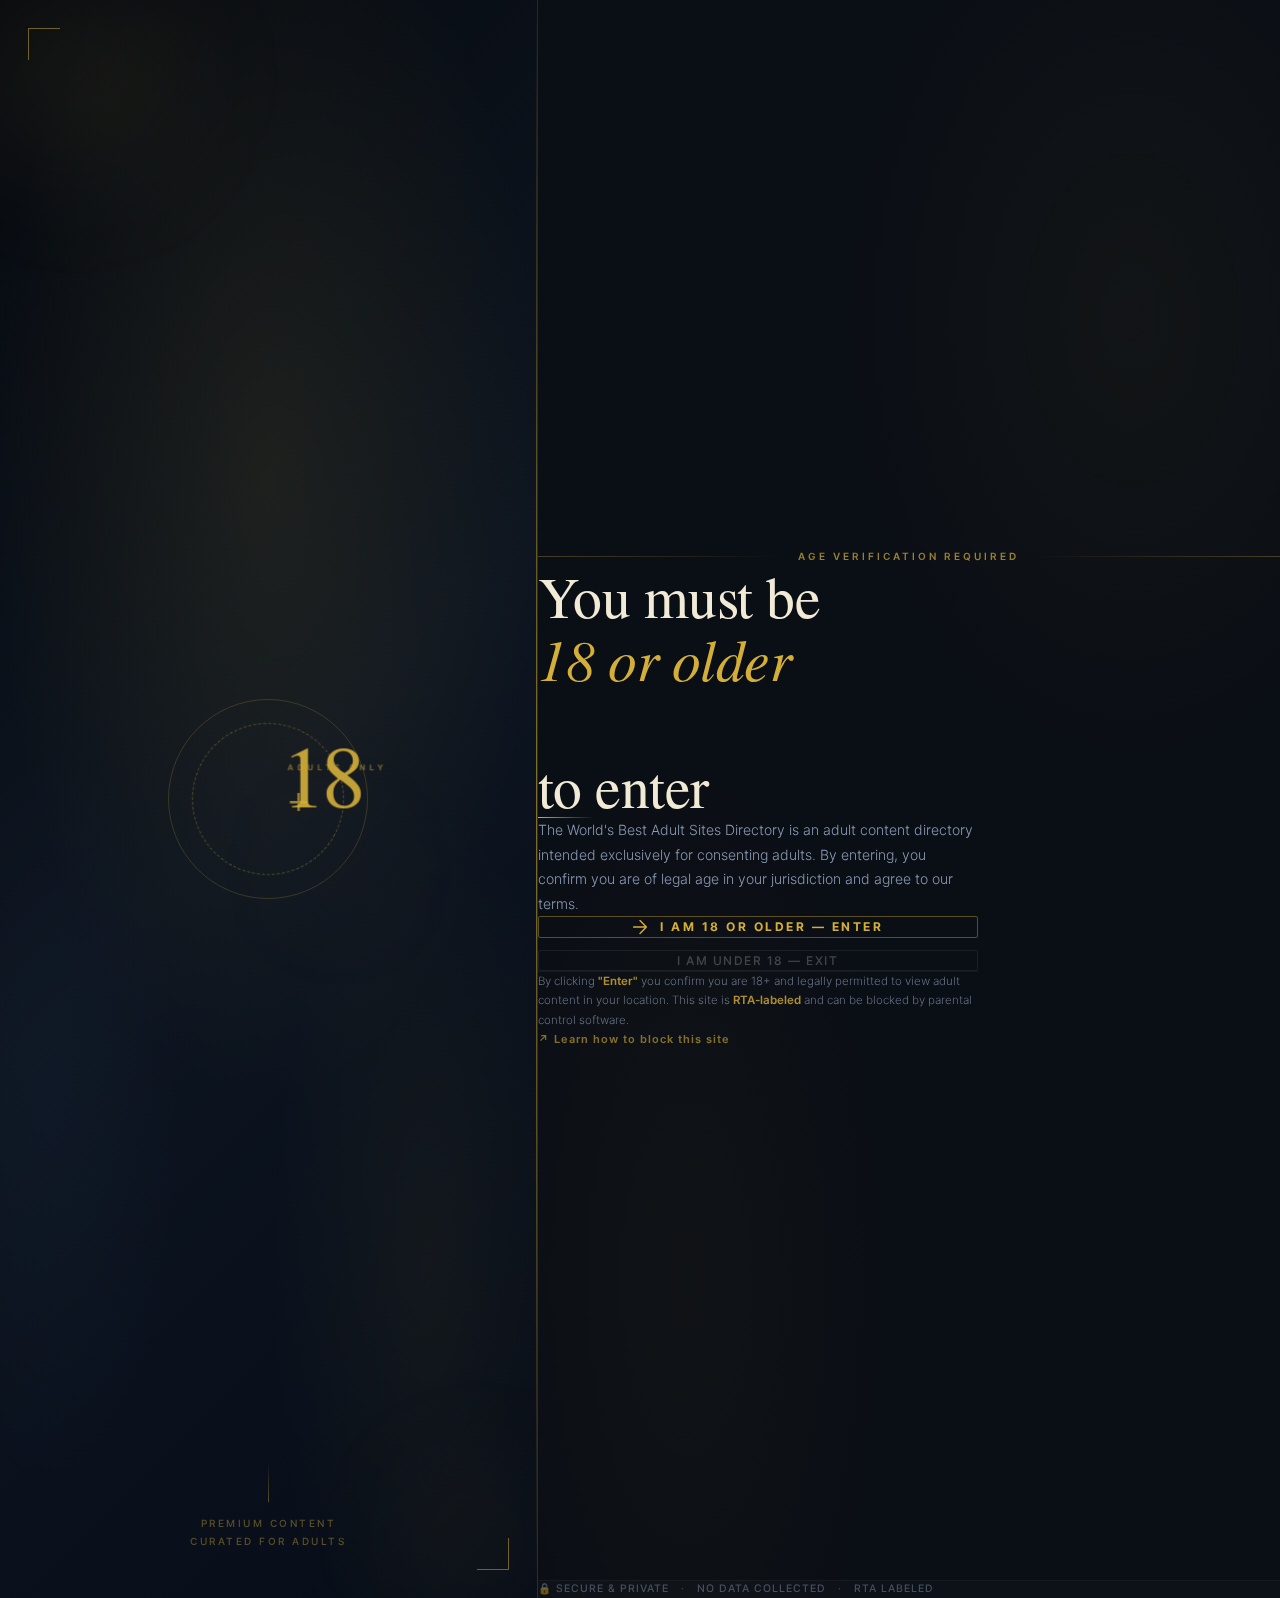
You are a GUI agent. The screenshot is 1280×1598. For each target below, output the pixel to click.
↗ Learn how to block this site (634, 1039)
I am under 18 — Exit (757, 960)
